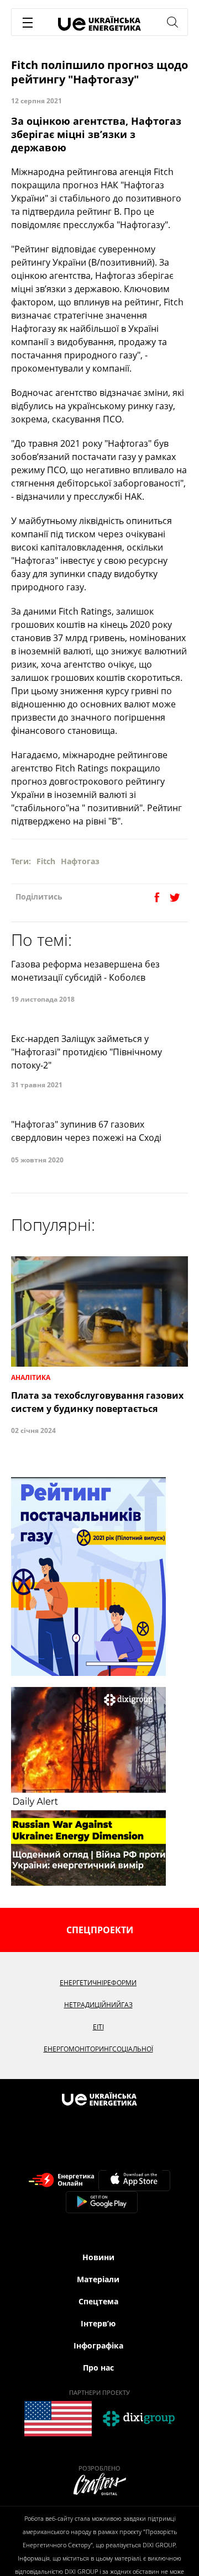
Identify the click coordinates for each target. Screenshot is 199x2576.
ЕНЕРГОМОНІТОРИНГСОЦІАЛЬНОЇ (98, 2049)
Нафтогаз (80, 861)
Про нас (98, 2368)
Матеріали (98, 2279)
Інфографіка (98, 2345)
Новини (98, 2257)
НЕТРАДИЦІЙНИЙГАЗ (98, 2005)
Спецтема (98, 2301)
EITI (98, 2027)
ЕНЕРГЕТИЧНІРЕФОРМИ (98, 1983)
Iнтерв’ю (98, 2323)
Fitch (46, 861)
